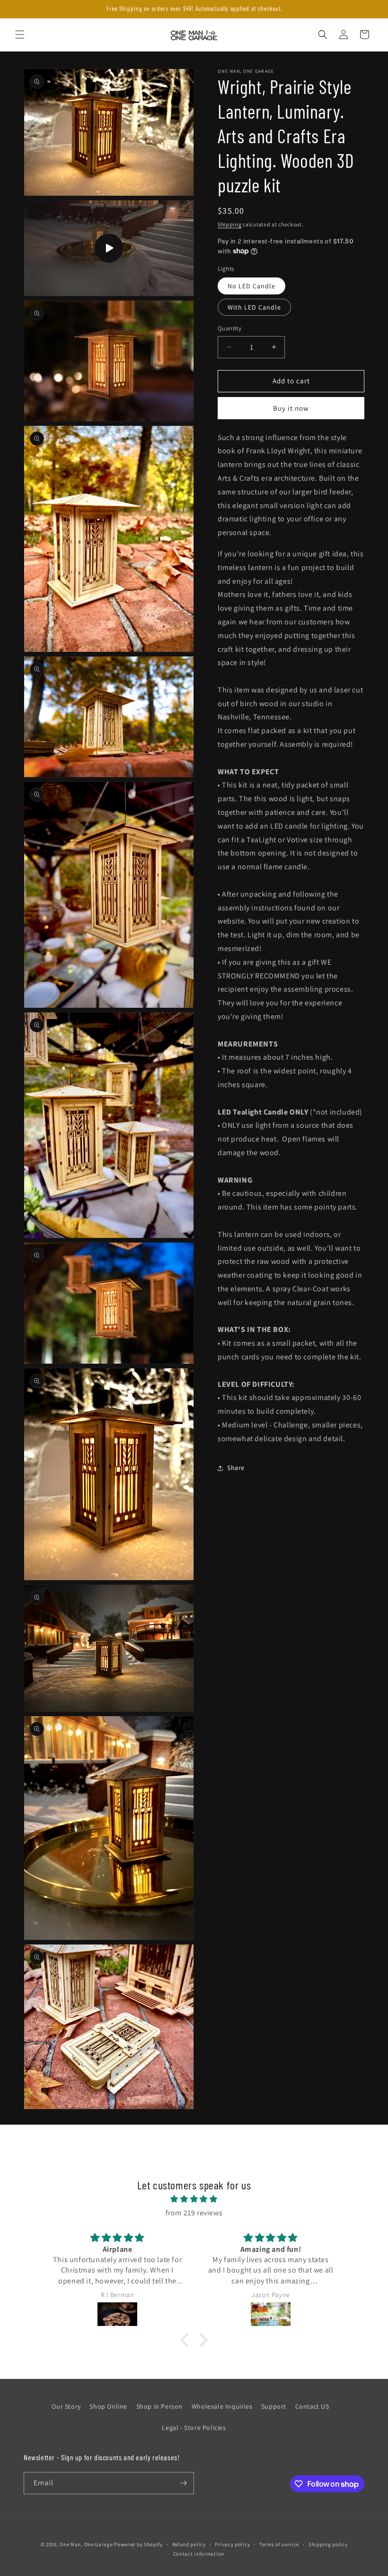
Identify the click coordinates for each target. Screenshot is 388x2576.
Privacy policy (232, 2544)
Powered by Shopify (138, 2544)
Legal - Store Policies (194, 2428)
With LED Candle (254, 307)
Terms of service (279, 2544)
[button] (20, 35)
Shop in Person (159, 2406)
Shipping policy (328, 2544)
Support (274, 2406)
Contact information (199, 2554)
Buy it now (291, 408)
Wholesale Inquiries (222, 2406)
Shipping (230, 224)
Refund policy (189, 2544)
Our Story (66, 2406)
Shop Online (108, 2406)
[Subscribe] (183, 2483)
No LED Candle (251, 286)
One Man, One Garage (86, 2544)
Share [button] (236, 1468)
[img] (194, 2199)
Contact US (312, 2406)
